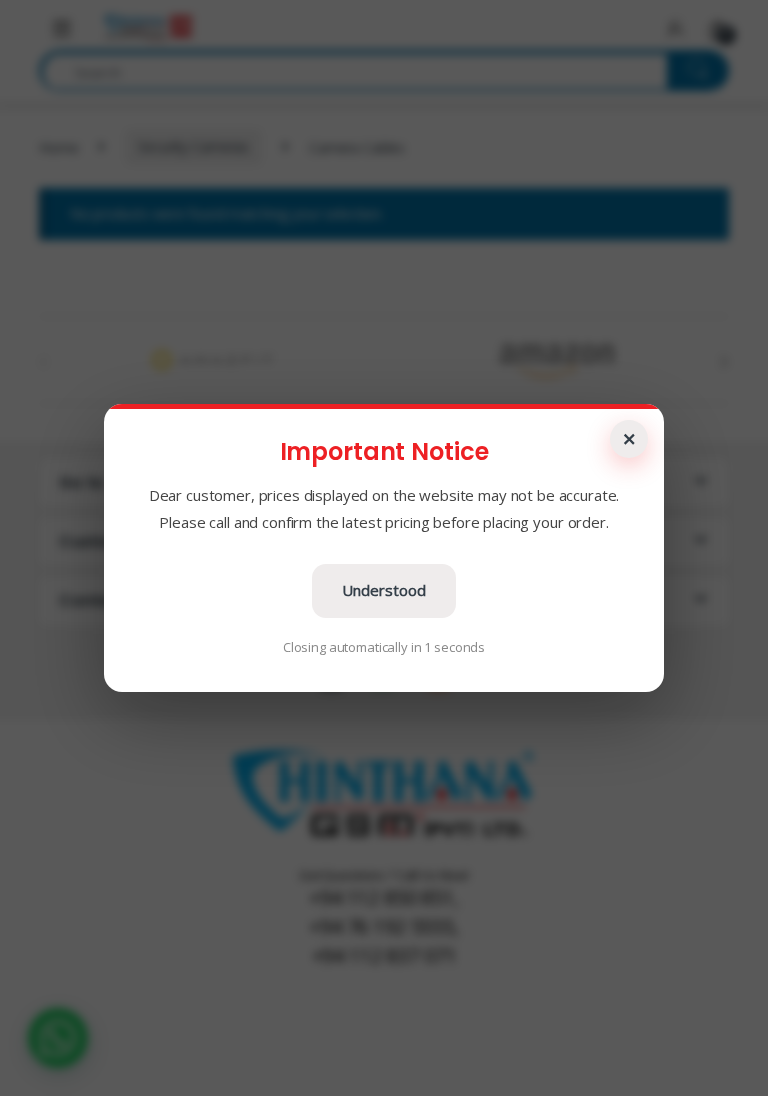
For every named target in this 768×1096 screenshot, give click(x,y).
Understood (384, 590)
